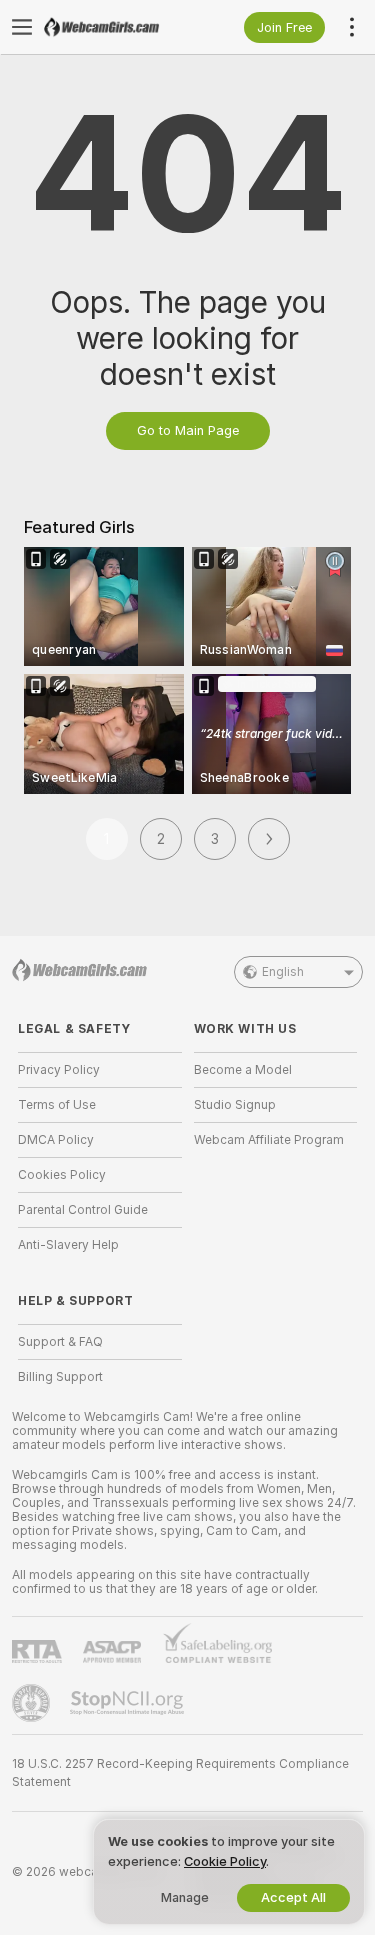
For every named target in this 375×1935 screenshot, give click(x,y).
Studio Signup (235, 1105)
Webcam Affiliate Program (269, 1140)
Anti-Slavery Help (68, 1245)
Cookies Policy (62, 1175)
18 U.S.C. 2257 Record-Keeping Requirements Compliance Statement (180, 1773)
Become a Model (243, 1070)
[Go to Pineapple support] (33, 1703)
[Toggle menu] (22, 27)
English (283, 972)
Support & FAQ (60, 1342)
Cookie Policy (225, 1861)
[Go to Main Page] (116, 27)
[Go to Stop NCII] (129, 1703)
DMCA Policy (56, 1140)
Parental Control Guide (83, 1210)
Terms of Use (57, 1105)
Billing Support (60, 1377)
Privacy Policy (59, 1070)
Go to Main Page (188, 430)
